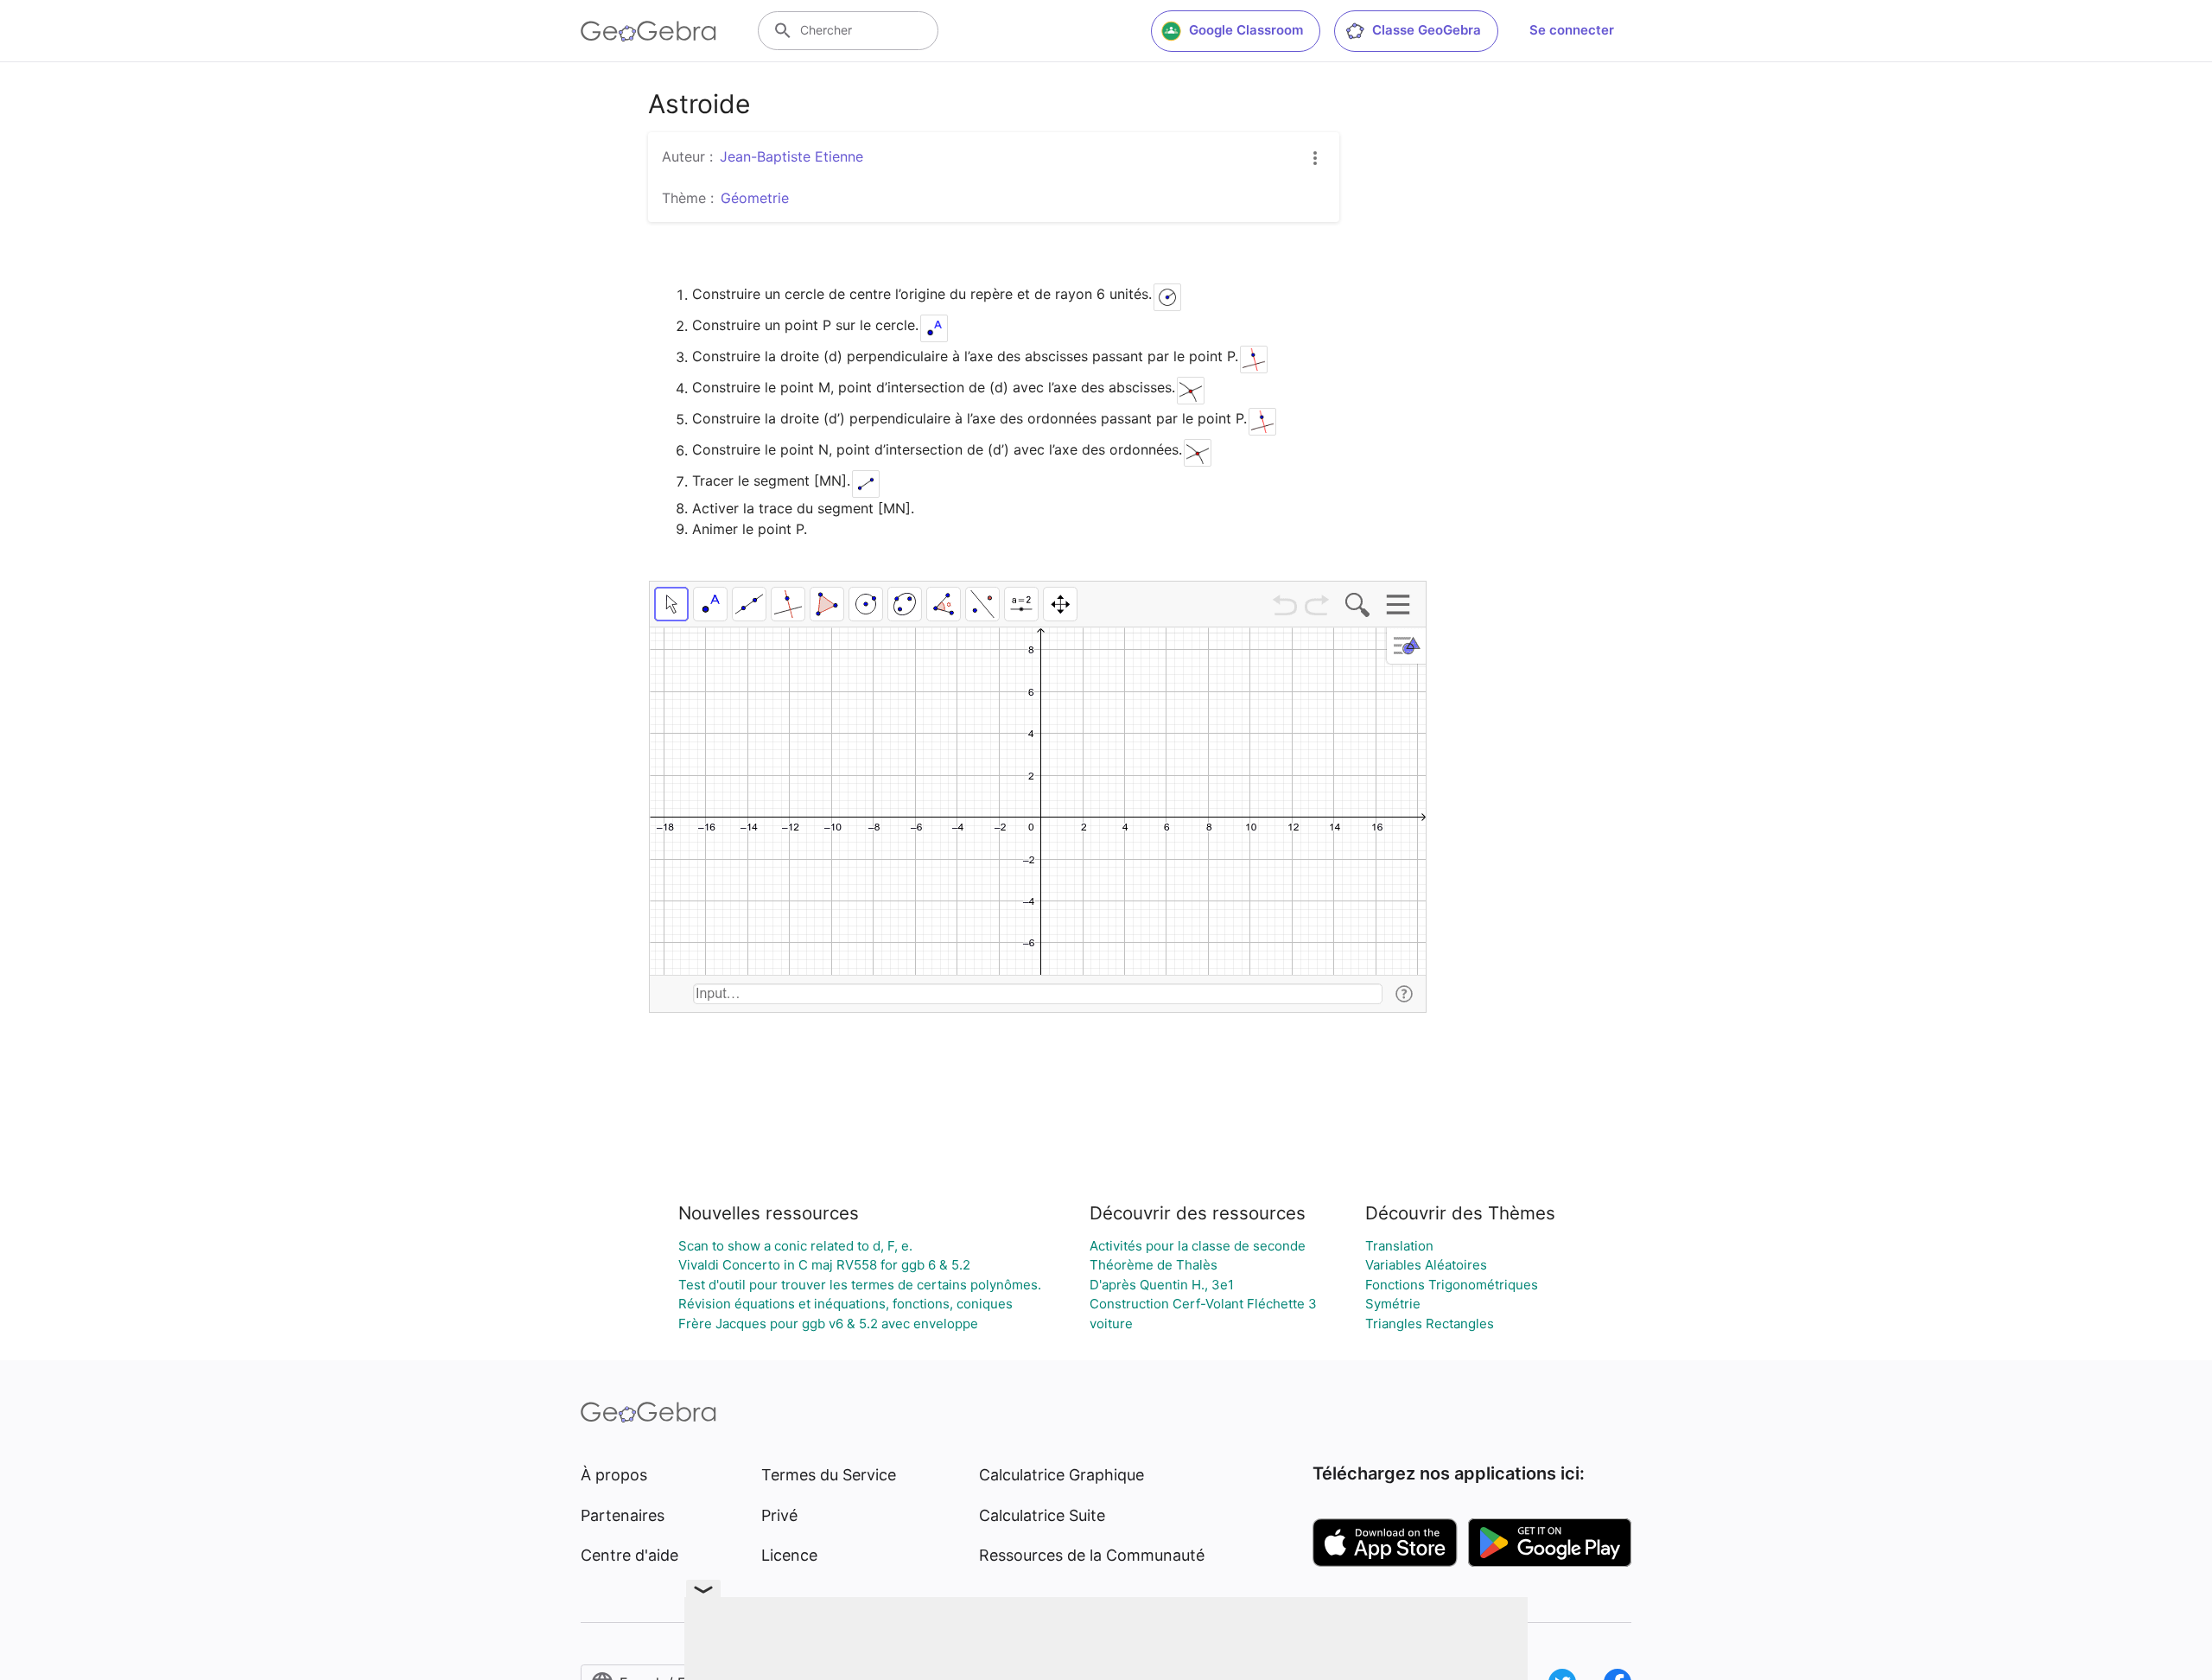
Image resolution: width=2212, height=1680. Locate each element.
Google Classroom (1246, 30)
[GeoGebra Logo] (648, 31)
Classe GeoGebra (1427, 30)
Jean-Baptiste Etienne (791, 156)
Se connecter (1572, 30)
